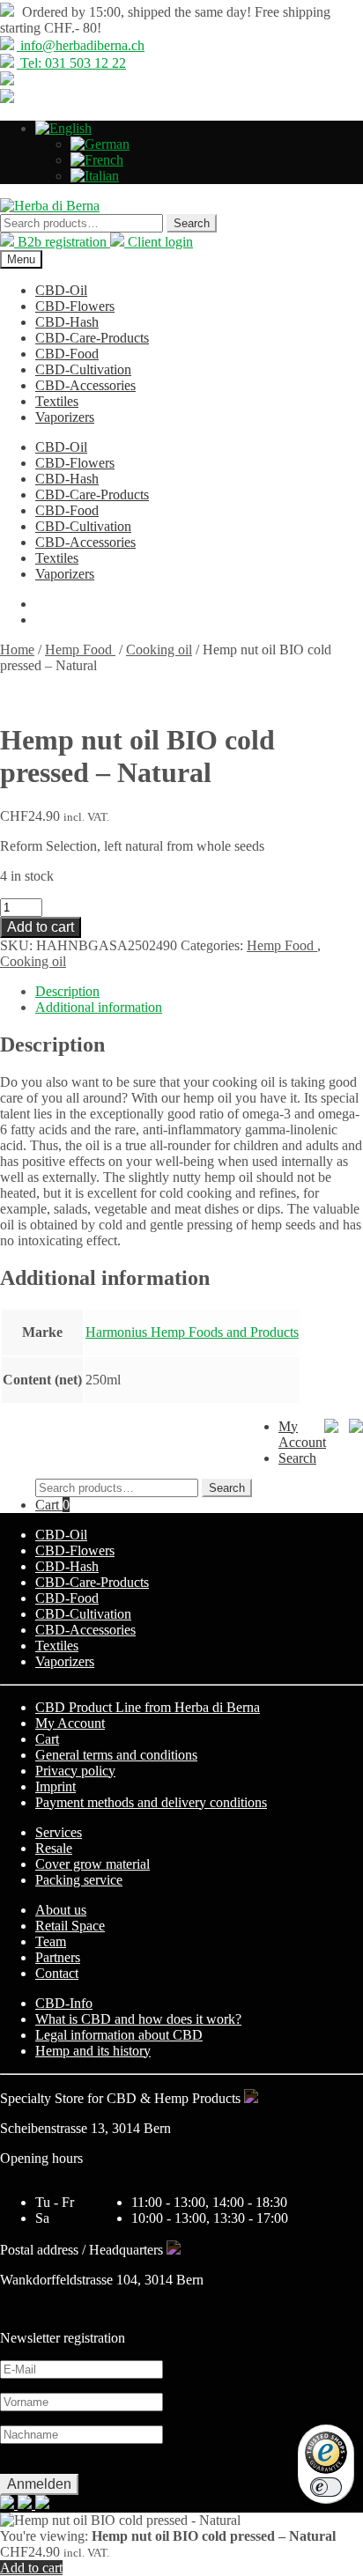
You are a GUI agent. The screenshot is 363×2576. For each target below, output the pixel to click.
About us (61, 1910)
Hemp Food (80, 650)
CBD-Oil (61, 290)
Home (17, 650)
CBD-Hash (67, 322)
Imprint (56, 1786)
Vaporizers (65, 417)
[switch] (326, 2487)
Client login (159, 242)
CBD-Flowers (75, 306)
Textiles (57, 401)
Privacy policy (75, 1771)
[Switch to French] (97, 160)
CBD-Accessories (85, 385)
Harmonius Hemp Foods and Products (192, 1332)
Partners (58, 1957)
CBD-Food (67, 354)
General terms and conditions (116, 1755)
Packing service (79, 1880)
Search (192, 223)
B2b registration (62, 242)
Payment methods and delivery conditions (151, 1802)
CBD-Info (64, 2003)
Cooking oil (159, 650)
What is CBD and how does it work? (138, 2019)
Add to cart (41, 927)
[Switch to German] (100, 144)
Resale (54, 1848)
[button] (63, 128)
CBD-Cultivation (83, 369)
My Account (70, 1723)
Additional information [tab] (99, 1007)
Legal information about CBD (119, 2035)
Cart (52, 1505)
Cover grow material (93, 1864)
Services (59, 1832)
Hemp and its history (93, 2051)
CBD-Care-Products (92, 338)
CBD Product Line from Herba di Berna (148, 1707)
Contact (57, 1973)
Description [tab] (67, 991)
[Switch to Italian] (95, 176)
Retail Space (70, 1926)
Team (51, 1941)
